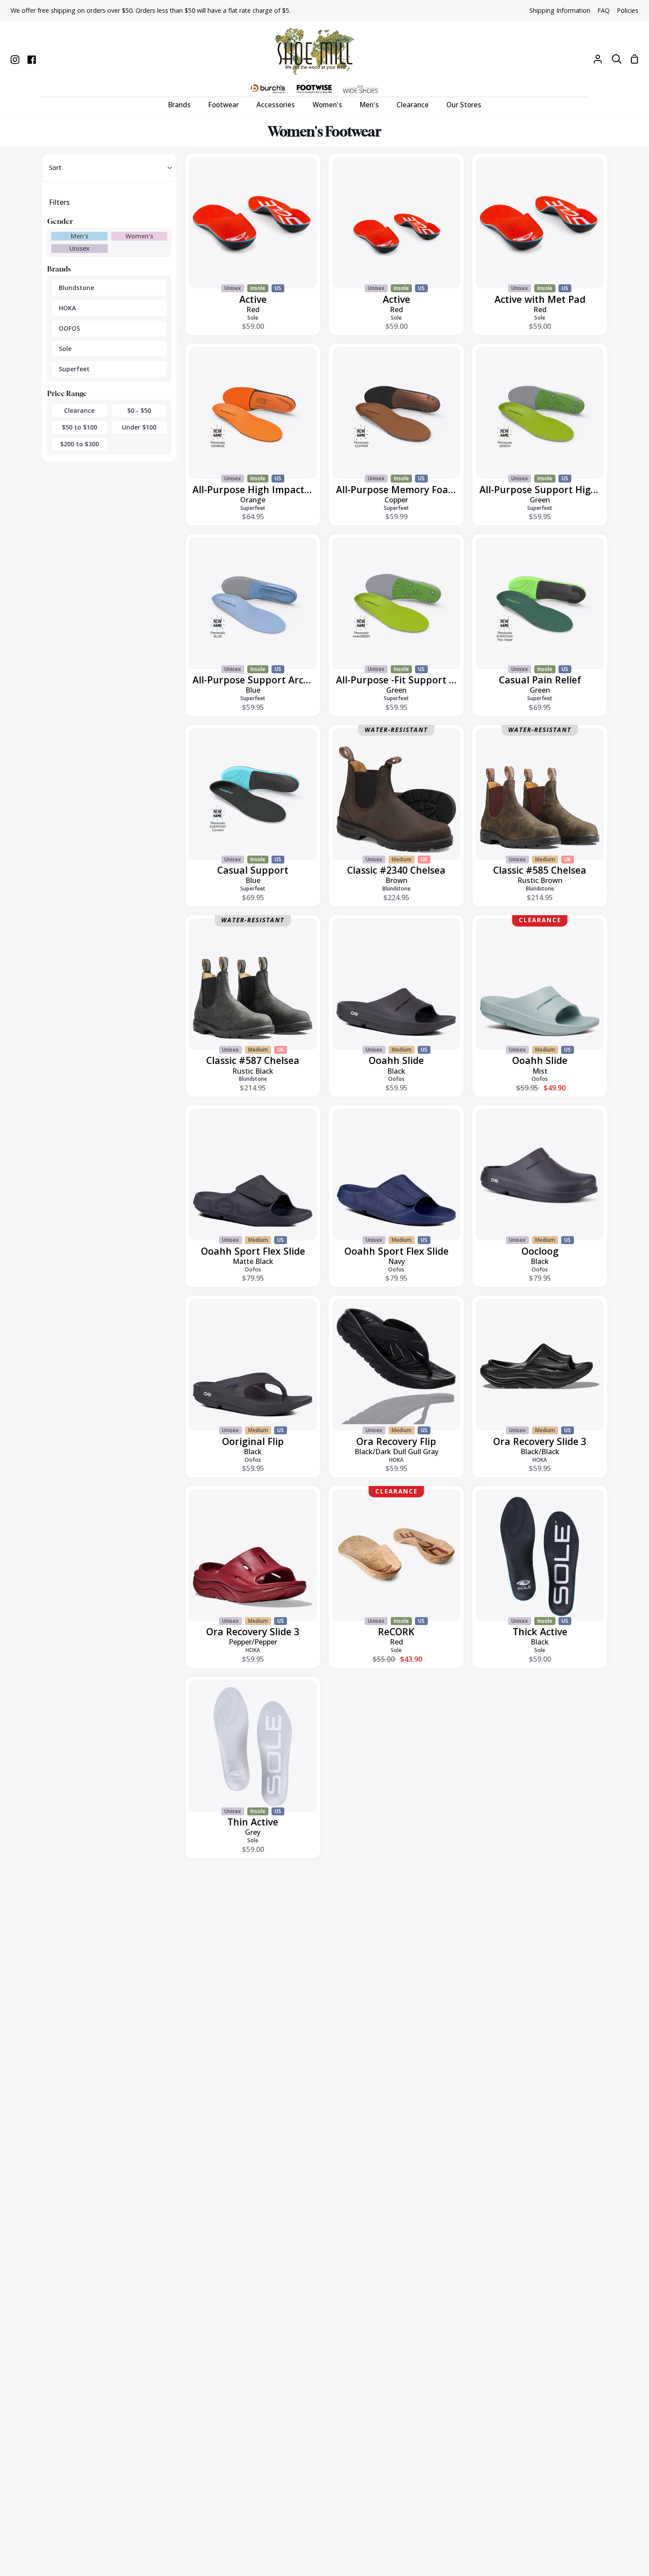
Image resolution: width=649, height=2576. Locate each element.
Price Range (67, 393)
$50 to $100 (79, 427)
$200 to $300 (79, 444)
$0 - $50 (139, 410)
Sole (65, 349)
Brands (59, 269)
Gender (60, 221)
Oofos (396, 1079)
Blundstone (76, 288)
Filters (59, 202)
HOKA (67, 308)
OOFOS (69, 328)
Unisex (79, 248)
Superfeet (74, 369)
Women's (139, 236)
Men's (79, 236)
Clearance (79, 410)
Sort (55, 168)
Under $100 (139, 427)
